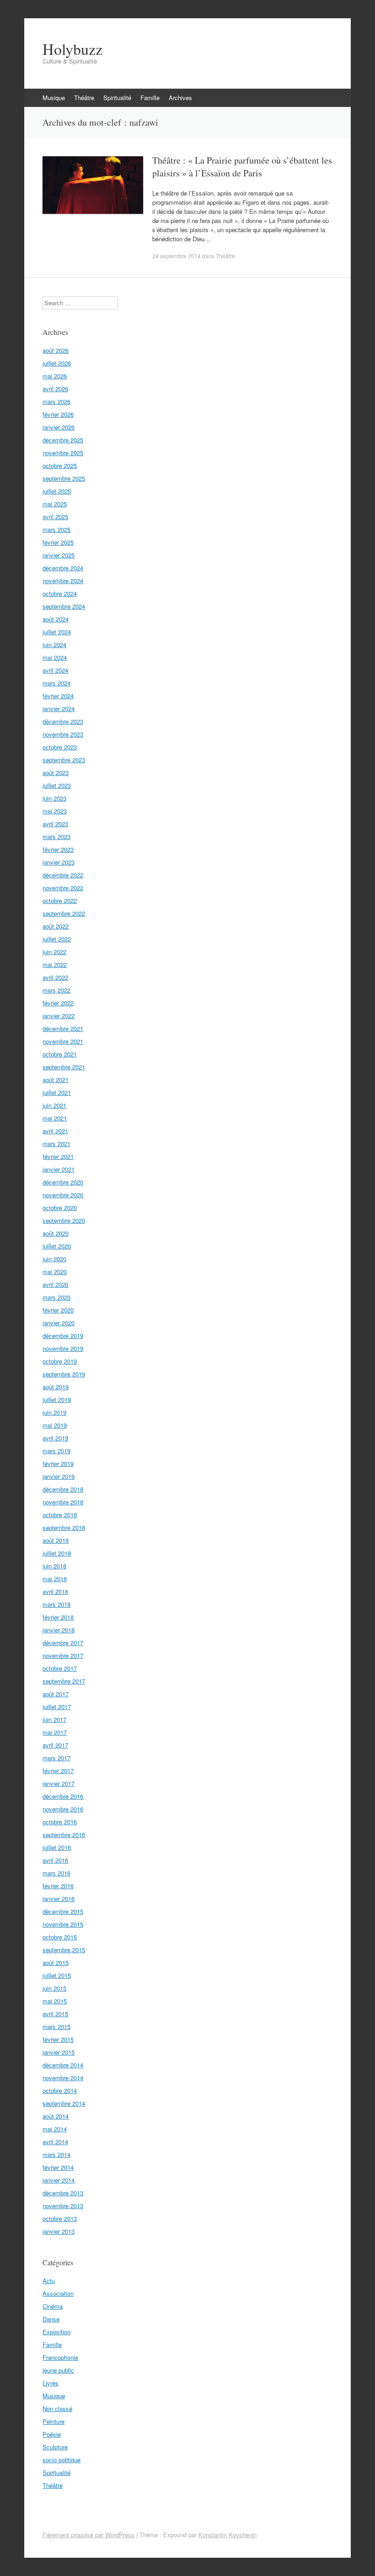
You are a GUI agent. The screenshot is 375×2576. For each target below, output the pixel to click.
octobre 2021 (60, 1054)
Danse (51, 2319)
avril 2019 (55, 1438)
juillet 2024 (57, 632)
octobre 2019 (60, 1361)
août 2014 (56, 2116)
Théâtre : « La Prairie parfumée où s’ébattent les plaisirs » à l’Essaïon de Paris (242, 167)
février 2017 (58, 1771)
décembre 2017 (63, 1643)
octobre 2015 (60, 1937)
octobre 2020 (60, 1208)
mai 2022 (55, 964)
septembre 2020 (64, 1220)
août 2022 (56, 926)
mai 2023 (55, 811)
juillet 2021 (57, 1092)
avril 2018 (55, 1591)
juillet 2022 (57, 939)
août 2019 (56, 1387)
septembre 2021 (64, 1067)
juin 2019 (54, 1412)
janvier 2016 (59, 1899)
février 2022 (58, 1003)
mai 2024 (55, 657)
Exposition (56, 2332)
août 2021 (56, 1080)
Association (58, 2293)
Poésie (52, 2434)
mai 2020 (55, 1272)
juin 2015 (54, 1988)
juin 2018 (54, 1566)
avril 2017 (55, 1745)
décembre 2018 (63, 1489)
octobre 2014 (60, 2090)
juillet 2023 (57, 785)
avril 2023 (55, 824)
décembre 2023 (63, 721)
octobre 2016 (60, 1822)
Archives (180, 98)
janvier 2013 (59, 2231)
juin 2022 (54, 952)
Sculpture (55, 2447)
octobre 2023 (60, 747)
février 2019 (58, 1463)
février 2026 (58, 414)
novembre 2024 (63, 581)
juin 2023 (54, 798)
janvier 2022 (59, 1016)
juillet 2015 (57, 1975)
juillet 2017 (57, 1707)
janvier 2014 (59, 2180)
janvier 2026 (59, 427)
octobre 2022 (60, 900)
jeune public (58, 2370)
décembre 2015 (63, 1911)
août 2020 (56, 1233)
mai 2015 (55, 2001)
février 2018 (58, 1617)
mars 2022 (56, 990)
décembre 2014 (63, 2065)
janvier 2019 (59, 1476)
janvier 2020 (59, 1323)
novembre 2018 (63, 1502)
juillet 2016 (57, 1847)
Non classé (57, 2409)
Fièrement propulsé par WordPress (88, 2535)
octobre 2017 (60, 1668)
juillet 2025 (57, 491)
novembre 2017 (63, 1655)
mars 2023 (56, 837)
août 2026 (56, 350)
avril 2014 (55, 2142)
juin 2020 (54, 1259)
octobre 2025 (60, 465)
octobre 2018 (60, 1515)
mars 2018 (56, 1604)
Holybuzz (72, 49)
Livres (51, 2383)
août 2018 (56, 1540)
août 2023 (56, 773)
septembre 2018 (64, 1527)
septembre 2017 (64, 1681)
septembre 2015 (64, 1950)
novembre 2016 (63, 1809)
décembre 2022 (63, 875)
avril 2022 (55, 977)
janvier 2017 (59, 1783)
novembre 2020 (63, 1195)
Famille (150, 98)
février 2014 (58, 2167)
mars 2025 (56, 529)
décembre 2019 (63, 1336)
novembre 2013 (63, 2206)
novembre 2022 (63, 888)
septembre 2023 (64, 760)
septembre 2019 (64, 1374)
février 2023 (58, 849)
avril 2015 (55, 2014)
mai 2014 (55, 2129)
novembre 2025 (63, 453)
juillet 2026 (57, 363)
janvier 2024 (59, 709)
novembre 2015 (63, 1924)
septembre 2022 (64, 913)
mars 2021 (56, 1144)
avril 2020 (55, 1284)
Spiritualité (117, 98)
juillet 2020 (57, 1246)
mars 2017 (56, 1758)
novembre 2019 (63, 1348)
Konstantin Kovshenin (228, 2535)
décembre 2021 (63, 1028)
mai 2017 (55, 1732)
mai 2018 (55, 1579)
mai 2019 (55, 1425)
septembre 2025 (64, 478)
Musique (54, 98)
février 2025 (58, 542)
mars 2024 (56, 683)
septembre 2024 (64, 606)
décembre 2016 (63, 1796)
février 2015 (58, 2039)
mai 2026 (55, 376)
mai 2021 (55, 1118)
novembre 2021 (63, 1041)
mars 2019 (56, 1451)
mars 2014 (56, 2154)
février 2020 (58, 1310)
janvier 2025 (59, 555)
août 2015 (56, 1963)
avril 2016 (55, 1860)
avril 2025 (55, 517)
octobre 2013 (60, 2218)
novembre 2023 (63, 734)
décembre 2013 (63, 2193)
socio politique (62, 2460)
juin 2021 (54, 1105)
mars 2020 (56, 1297)
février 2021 (58, 1156)
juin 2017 (54, 1719)
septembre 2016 (64, 1835)
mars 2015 (56, 2026)
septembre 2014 (64, 2103)
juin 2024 (54, 645)
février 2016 (58, 1886)
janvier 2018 (59, 1630)
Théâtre (84, 98)
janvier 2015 (59, 2052)
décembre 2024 (63, 568)
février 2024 (58, 696)
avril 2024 (55, 670)
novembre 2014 (63, 2078)
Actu (49, 2281)
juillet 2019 (57, 1400)
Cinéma (53, 2306)
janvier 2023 (59, 862)
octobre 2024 (60, 593)
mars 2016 (56, 1873)
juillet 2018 (57, 1553)
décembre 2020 (63, 1182)
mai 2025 (55, 504)
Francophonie (60, 2357)
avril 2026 (55, 389)
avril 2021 (55, 1131)
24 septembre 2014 (177, 256)
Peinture (54, 2421)
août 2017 (56, 1694)
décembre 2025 (63, 440)
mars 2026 (56, 401)
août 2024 (56, 619)
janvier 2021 (59, 1169)
